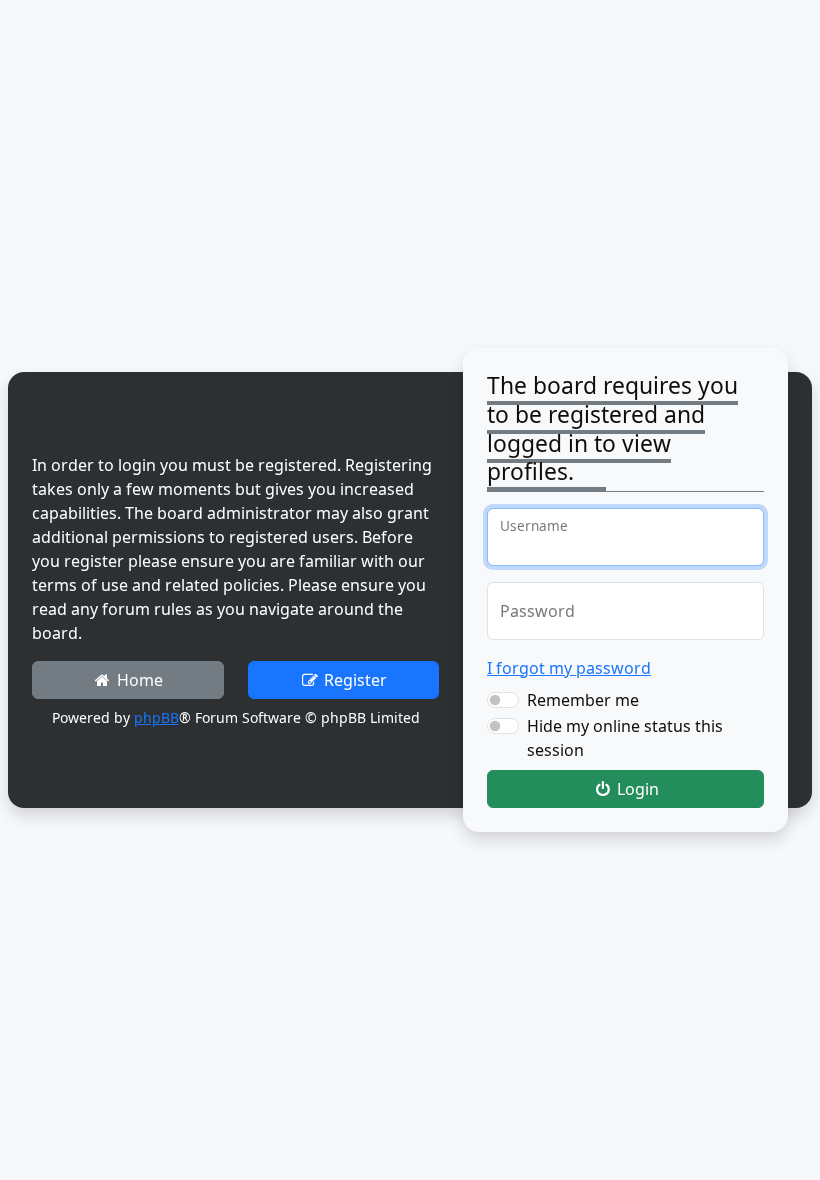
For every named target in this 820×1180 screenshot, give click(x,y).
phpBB (156, 717)
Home (138, 680)
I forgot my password (569, 668)
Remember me (583, 700)
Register (353, 680)
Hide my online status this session (625, 738)
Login (636, 789)
